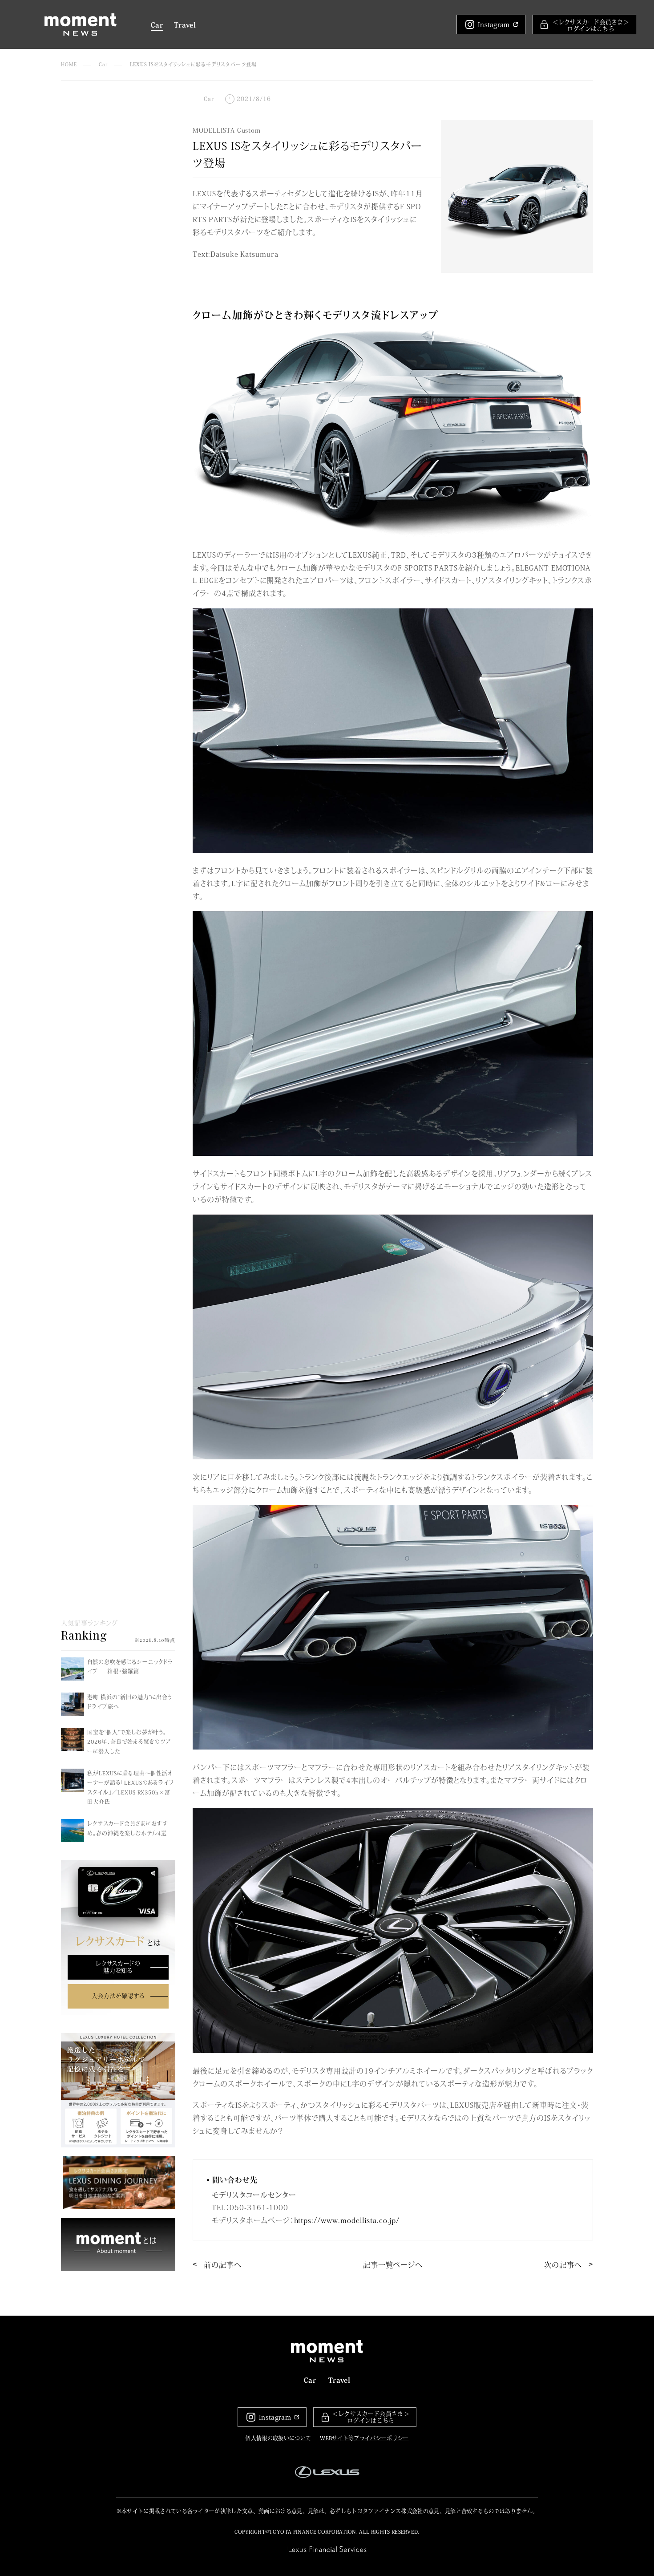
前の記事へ (223, 2264)
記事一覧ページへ (393, 2264)
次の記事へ (563, 2264)
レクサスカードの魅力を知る (118, 1967)
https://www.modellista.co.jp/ (347, 2220)
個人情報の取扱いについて (278, 2438)
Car (157, 24)
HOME (69, 64)
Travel (185, 24)
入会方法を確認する (118, 1996)
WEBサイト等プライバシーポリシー (364, 2438)
